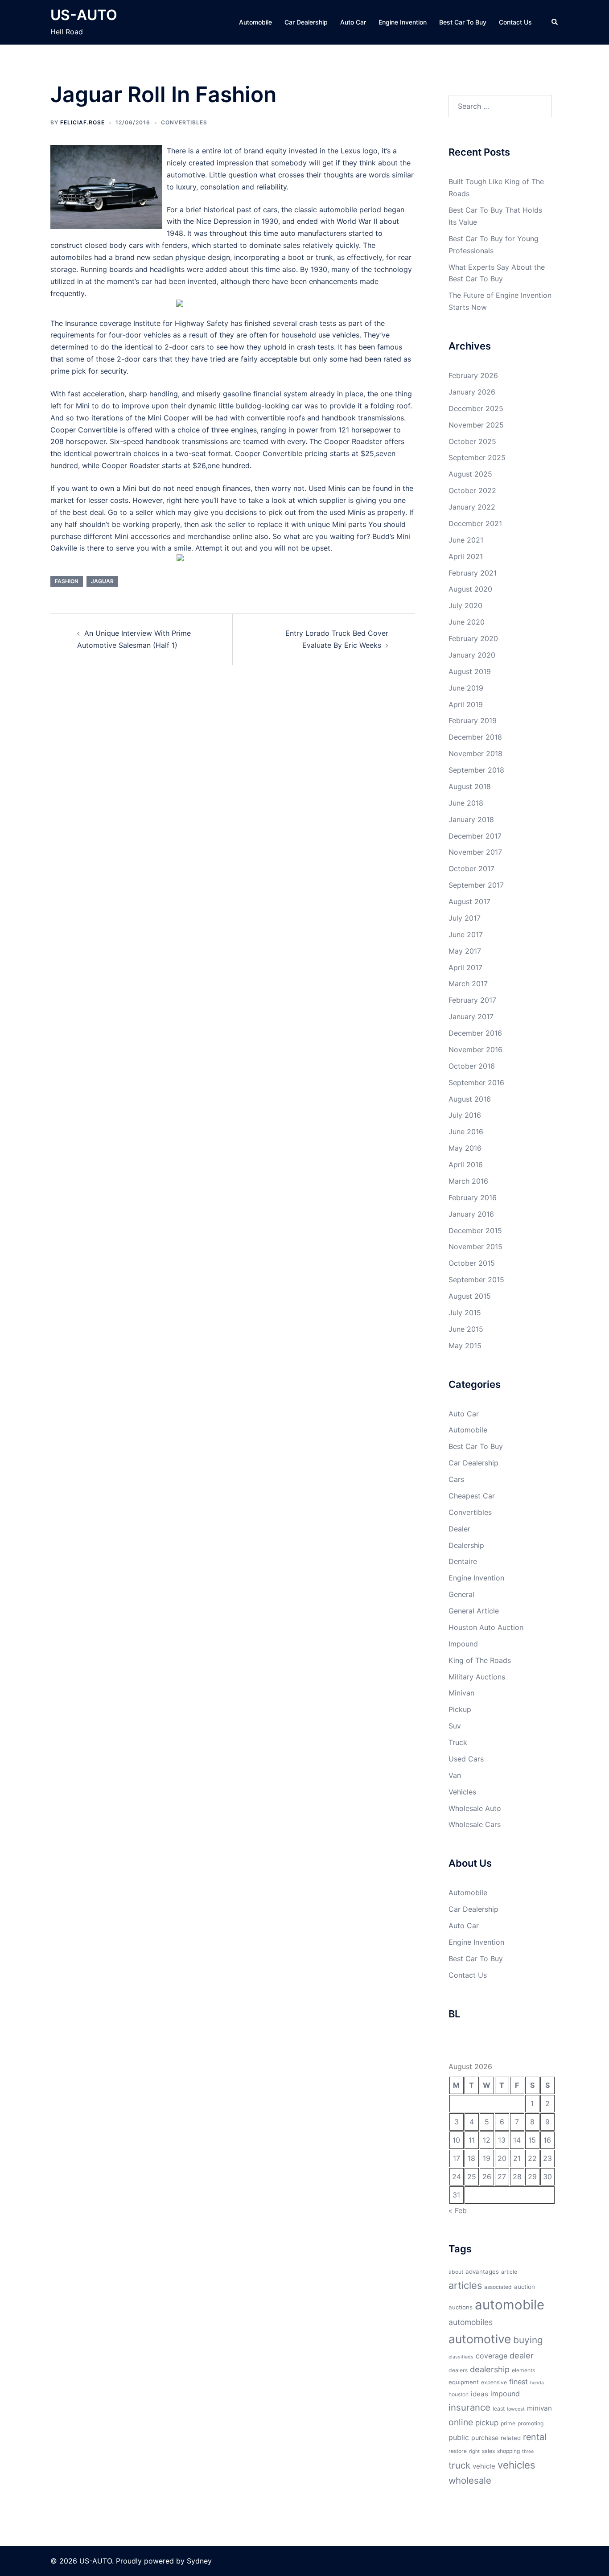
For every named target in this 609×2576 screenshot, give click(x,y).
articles (465, 2285)
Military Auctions (477, 1677)
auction (525, 2287)
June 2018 (466, 803)
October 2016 (472, 1066)
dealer (522, 2355)
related (511, 2438)
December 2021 (475, 523)
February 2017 (472, 1000)
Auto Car (353, 22)
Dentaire (463, 1561)
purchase (485, 2438)
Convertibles (184, 122)
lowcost (516, 2409)
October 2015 (472, 1263)
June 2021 (466, 540)
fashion (67, 581)
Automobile (255, 22)
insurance (469, 2407)
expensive (494, 2382)
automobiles (471, 2322)
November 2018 (475, 753)
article (509, 2272)
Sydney (199, 2561)
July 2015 (465, 1313)
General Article (474, 1611)
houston (459, 2394)
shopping (508, 2451)
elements (523, 2370)
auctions (461, 2307)
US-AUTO (84, 15)
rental (535, 2437)
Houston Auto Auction (486, 1627)
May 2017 (465, 951)
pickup (487, 2423)
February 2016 (473, 1197)
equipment (464, 2382)
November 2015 (475, 1247)
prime (508, 2423)
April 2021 (466, 556)
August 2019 (470, 671)
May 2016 (465, 1148)
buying (528, 2340)
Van (455, 1775)
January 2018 (471, 819)
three (528, 2451)
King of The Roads (480, 1660)
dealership (490, 2369)
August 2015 (470, 1296)
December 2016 (475, 1033)
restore (458, 2451)
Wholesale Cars (475, 1824)
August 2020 (470, 589)
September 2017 (476, 885)
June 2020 (467, 622)
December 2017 (475, 836)
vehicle (484, 2466)
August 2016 (470, 1099)
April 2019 (466, 704)
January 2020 (472, 655)
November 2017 (475, 852)
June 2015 (466, 1329)
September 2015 (476, 1280)
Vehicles (462, 1792)
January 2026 (472, 392)
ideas (479, 2394)
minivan (539, 2408)
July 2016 (465, 1115)
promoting (531, 2423)
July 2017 (465, 918)
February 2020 (473, 638)
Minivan (461, 1693)
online (461, 2422)
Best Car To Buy (463, 22)
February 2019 (473, 720)
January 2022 (472, 507)
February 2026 (473, 375)
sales (488, 2451)
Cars (456, 1479)
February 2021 (473, 573)
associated (498, 2287)
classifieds (461, 2357)
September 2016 (476, 1082)
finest (518, 2382)
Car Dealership (306, 22)
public (459, 2437)
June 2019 (466, 688)
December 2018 (475, 737)
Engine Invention (403, 22)
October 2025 (472, 441)
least (499, 2409)
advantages (482, 2271)
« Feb (458, 2210)
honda (537, 2383)
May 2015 (465, 1346)
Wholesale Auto (475, 1808)
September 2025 (477, 457)
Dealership (466, 1545)
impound (505, 2394)
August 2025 (470, 474)
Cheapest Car (472, 1496)
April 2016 (466, 1165)
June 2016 (466, 1132)
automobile (510, 2305)
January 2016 (471, 1214)
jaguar (102, 581)
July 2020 (465, 605)
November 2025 (476, 425)
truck (459, 2465)
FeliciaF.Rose (82, 122)
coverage (492, 2356)
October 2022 (472, 490)
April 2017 (465, 967)
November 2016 (475, 1049)
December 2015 (475, 1230)
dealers (458, 2370)
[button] (555, 22)
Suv (455, 1726)
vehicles (516, 2465)
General (461, 1594)
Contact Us (515, 22)
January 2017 (471, 1016)
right (474, 2451)
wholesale (470, 2480)
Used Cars (466, 1759)
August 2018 (470, 786)
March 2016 (468, 1181)
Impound (463, 1644)
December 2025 (476, 408)
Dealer (459, 1529)
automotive (480, 2339)
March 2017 (468, 983)
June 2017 (466, 934)
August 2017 (469, 901)
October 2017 (471, 868)
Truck (458, 1742)
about (456, 2272)
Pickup (460, 1709)
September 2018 (476, 770)
